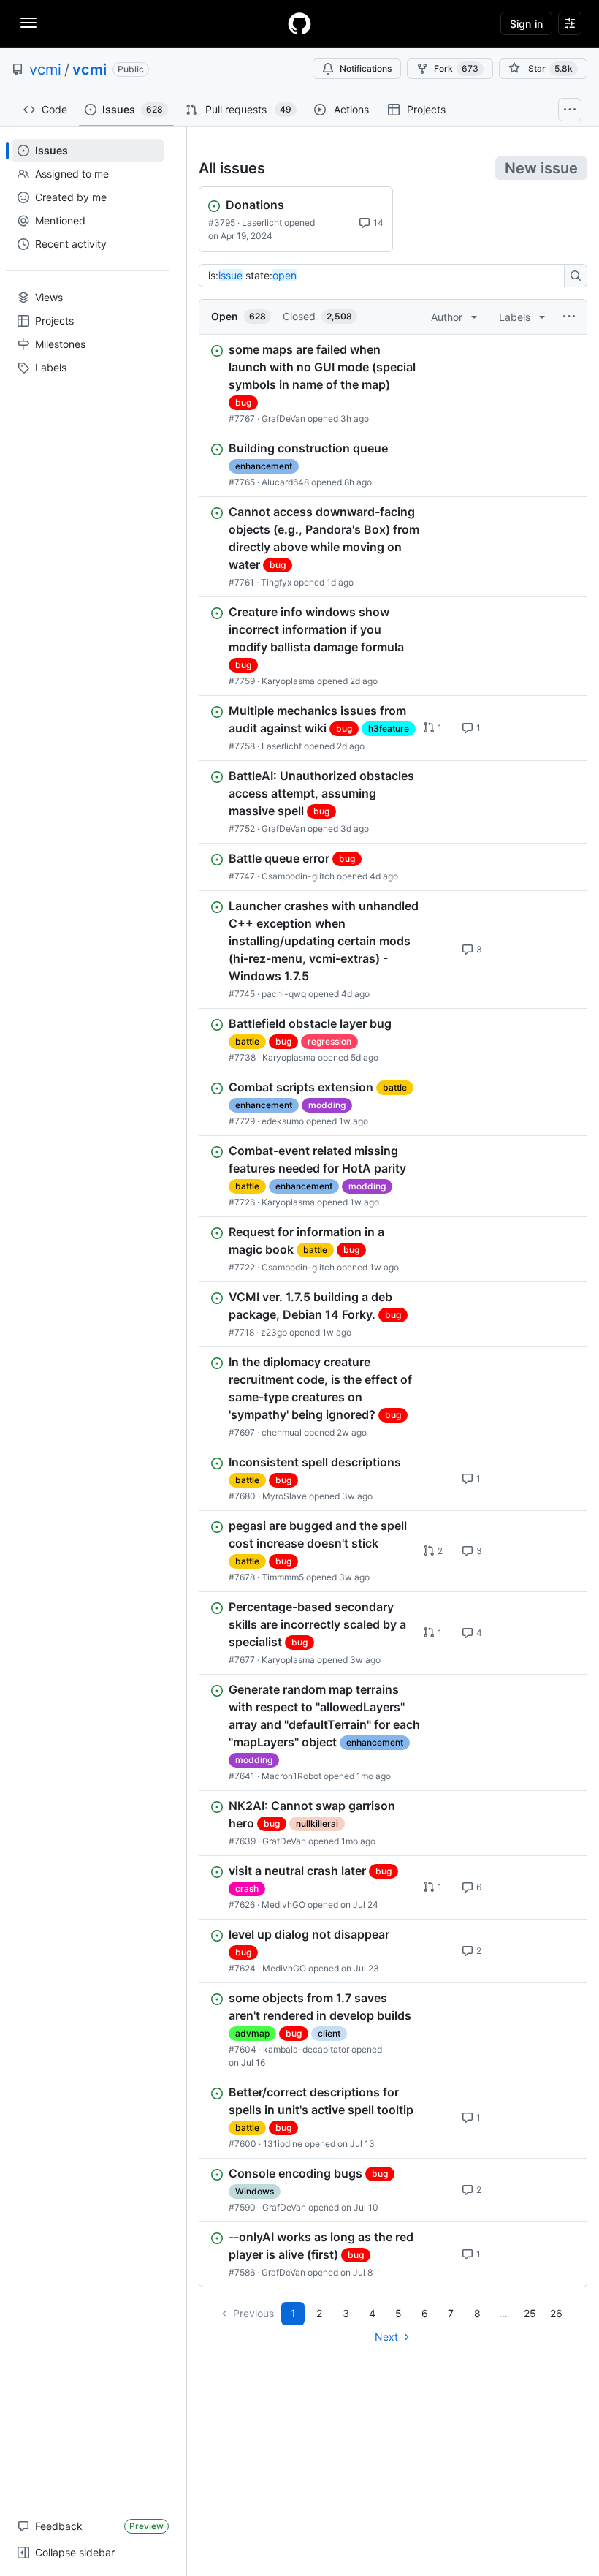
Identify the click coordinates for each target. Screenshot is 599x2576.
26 (556, 2313)
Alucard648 (285, 482)
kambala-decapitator (306, 2049)
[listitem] (393, 384)
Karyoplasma (288, 681)
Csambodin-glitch (298, 876)
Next (386, 2337)
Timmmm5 (283, 1577)
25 (530, 2313)
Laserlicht (262, 223)
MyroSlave (285, 1496)
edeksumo (283, 1121)
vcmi (45, 69)
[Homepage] (299, 23)
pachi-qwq (284, 994)
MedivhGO (283, 1905)
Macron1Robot (291, 1776)
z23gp (274, 1332)
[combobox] (386, 276)
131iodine (283, 2144)
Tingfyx (276, 582)
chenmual (282, 1432)
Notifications (366, 68)
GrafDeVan (283, 418)
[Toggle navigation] (28, 23)
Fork (456, 68)
